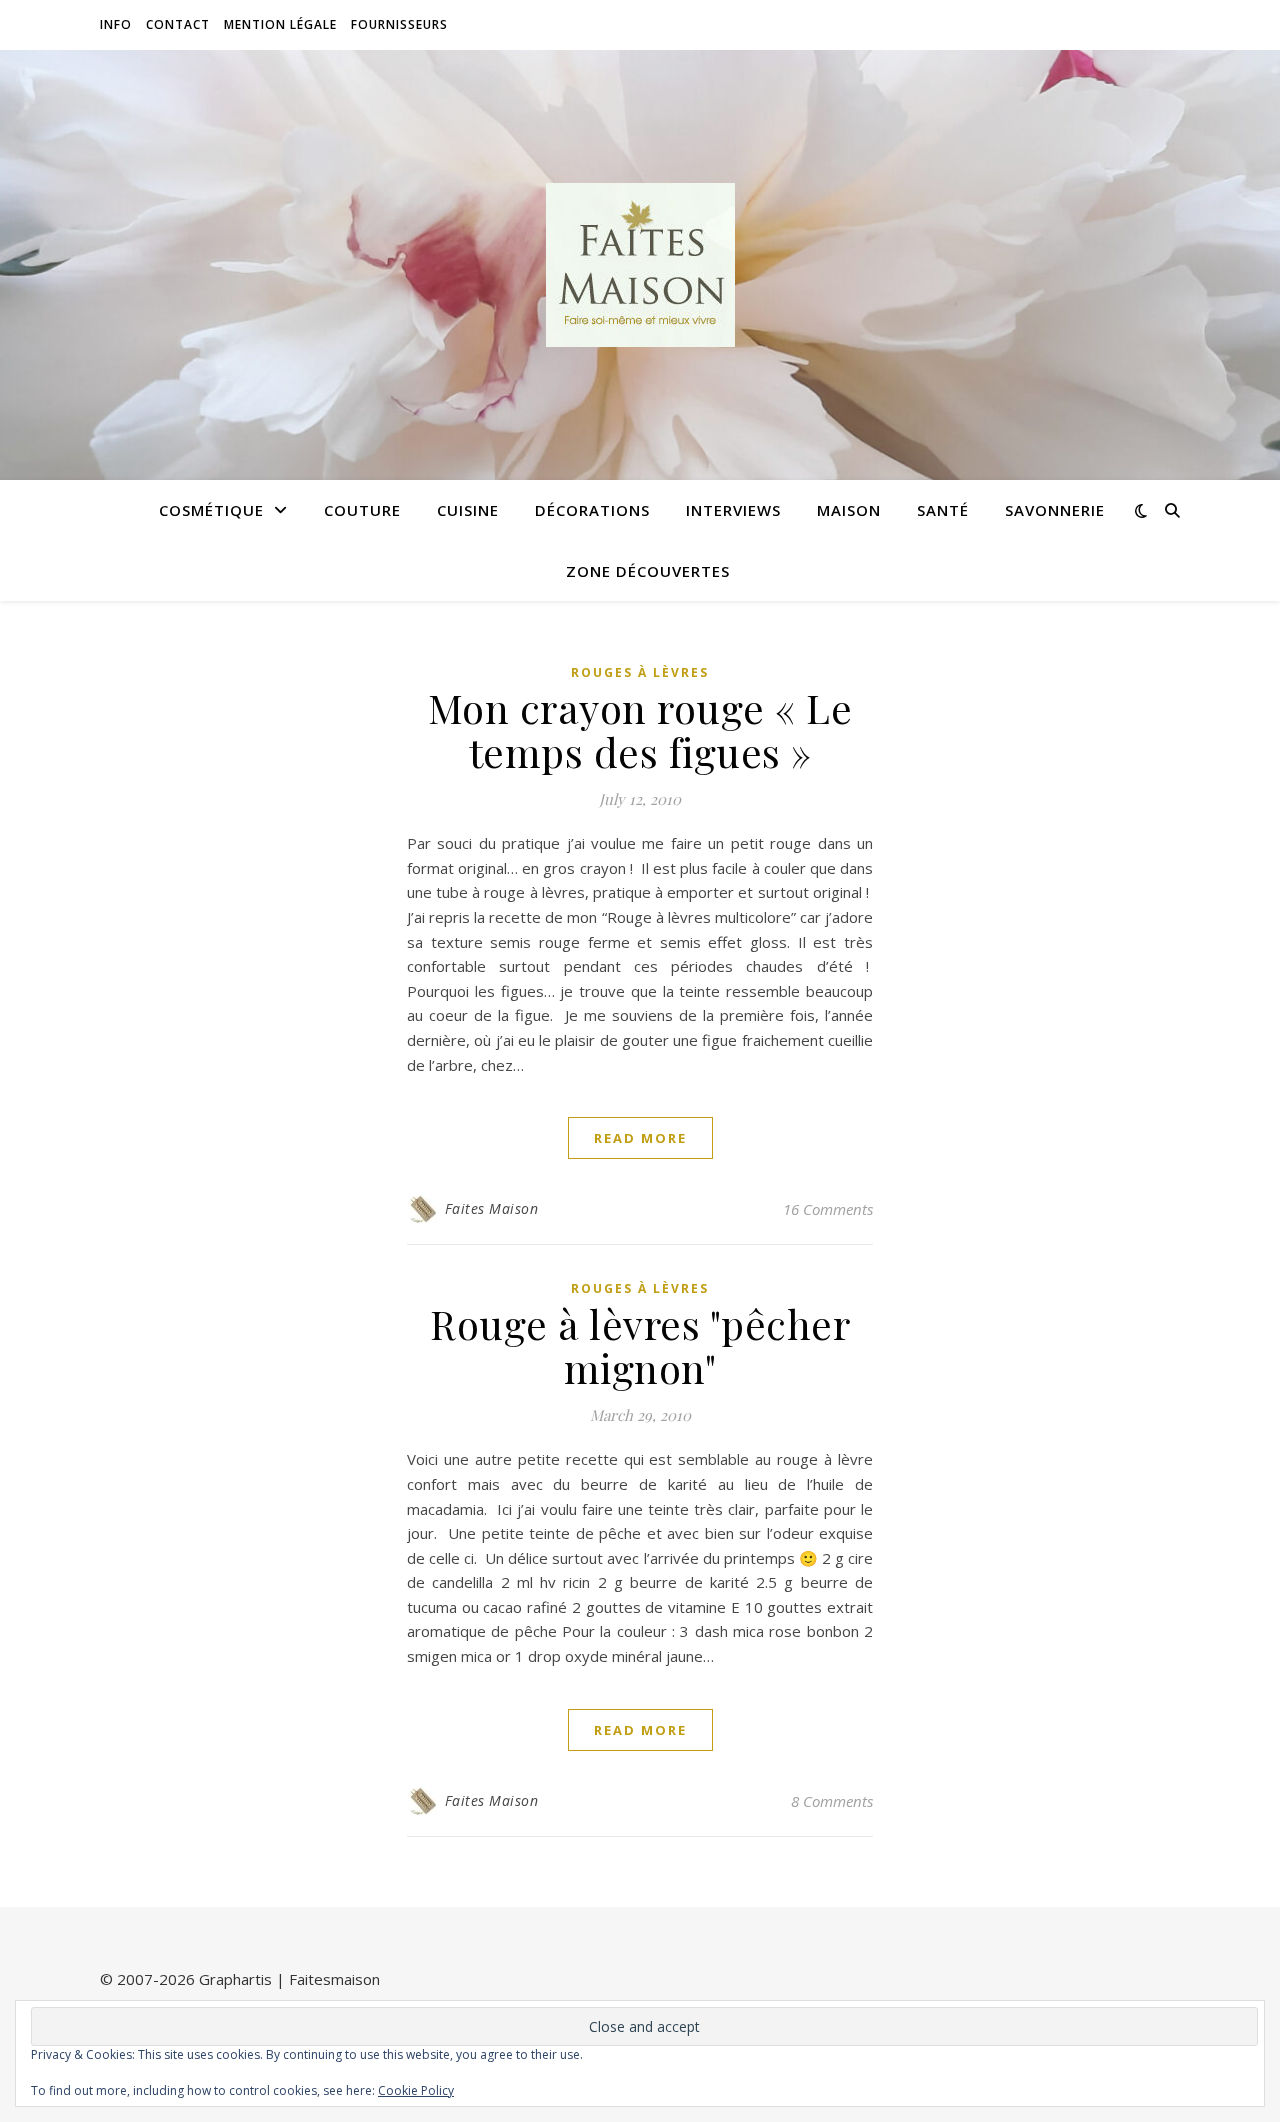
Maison (849, 510)
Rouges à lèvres (640, 672)
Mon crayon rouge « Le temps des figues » (640, 729)
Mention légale (280, 24)
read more (640, 1138)
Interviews (733, 510)
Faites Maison (492, 1208)
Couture (362, 510)
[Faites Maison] (640, 265)
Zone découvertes (648, 571)
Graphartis (235, 1979)
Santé (943, 510)
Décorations (592, 510)
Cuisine (468, 510)
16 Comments (828, 1209)
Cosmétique (211, 510)
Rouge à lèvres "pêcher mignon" (640, 1345)
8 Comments (832, 1801)
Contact (178, 24)
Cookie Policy (416, 2090)
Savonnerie (1055, 510)
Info (116, 24)
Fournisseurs (399, 24)
